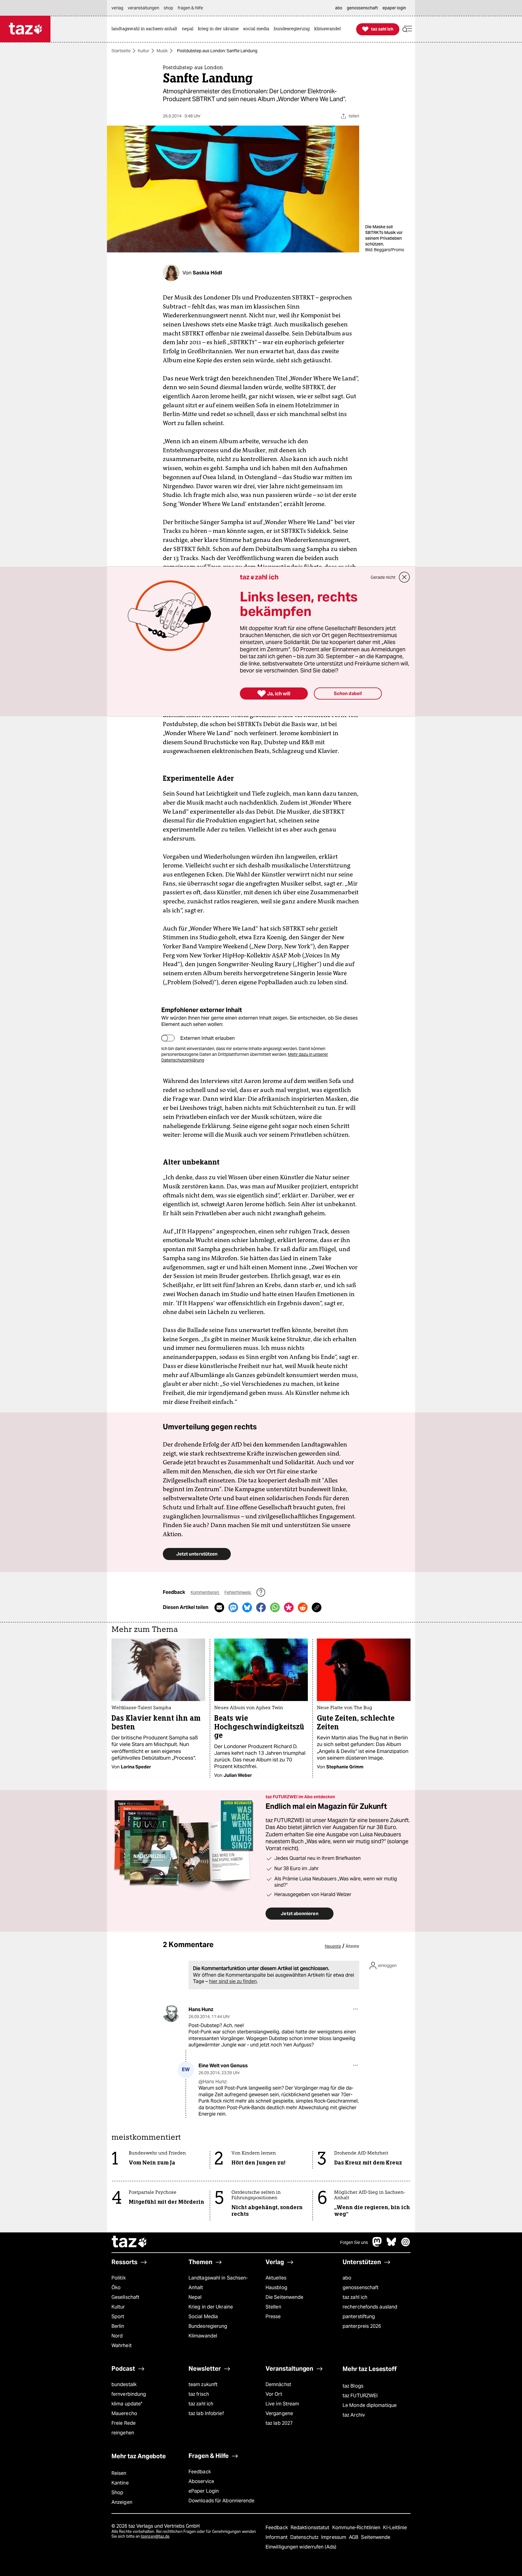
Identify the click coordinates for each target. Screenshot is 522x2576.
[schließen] (404, 577)
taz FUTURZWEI (360, 2396)
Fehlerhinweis (238, 1592)
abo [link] (339, 8)
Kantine (120, 2483)
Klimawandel (203, 2336)
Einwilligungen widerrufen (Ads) (301, 2547)
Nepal (195, 2297)
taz (130, 2242)
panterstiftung (359, 2316)
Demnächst (278, 2384)
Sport (118, 2316)
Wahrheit (122, 2345)
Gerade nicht (383, 577)
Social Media (203, 2316)
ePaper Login (204, 2491)
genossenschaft (361, 2288)
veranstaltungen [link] (143, 8)
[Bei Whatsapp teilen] (275, 1607)
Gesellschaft (125, 2297)
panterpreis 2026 (362, 2326)
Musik (162, 51)
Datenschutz (305, 2537)
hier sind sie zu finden (233, 1981)
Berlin (118, 2326)
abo (347, 2278)
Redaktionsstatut (311, 2528)
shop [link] (168, 8)
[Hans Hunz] (171, 2014)
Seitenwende (376, 2537)
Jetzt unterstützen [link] (197, 1554)
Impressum (334, 2537)
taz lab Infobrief (206, 2413)
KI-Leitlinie (395, 2528)
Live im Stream (282, 2404)
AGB (354, 2537)
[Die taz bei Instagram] (406, 2245)
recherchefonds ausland (370, 2307)
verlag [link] (117, 8)
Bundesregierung (208, 2326)
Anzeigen (122, 2502)
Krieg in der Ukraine (211, 2307)
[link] (146, 29)
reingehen (123, 2433)
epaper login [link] (394, 8)
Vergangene (279, 2413)
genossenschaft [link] (362, 8)
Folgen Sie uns (354, 2242)
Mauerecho (124, 2413)
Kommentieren (205, 1592)
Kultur (143, 51)
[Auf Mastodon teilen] (233, 1607)
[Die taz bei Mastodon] (377, 2245)
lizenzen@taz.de (155, 2536)
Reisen (119, 2473)
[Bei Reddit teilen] (303, 1607)
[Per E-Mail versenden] (219, 1607)
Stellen (273, 2307)
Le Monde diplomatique (370, 2405)
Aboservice (201, 2481)
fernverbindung (129, 2394)
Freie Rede (124, 2423)
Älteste (352, 1946)
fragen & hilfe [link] (190, 8)
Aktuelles (276, 2278)
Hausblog (276, 2288)
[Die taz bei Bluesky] (391, 2245)
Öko (116, 2288)
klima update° (127, 2404)
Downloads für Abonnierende (222, 2501)
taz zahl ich (355, 2297)
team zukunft (203, 2384)
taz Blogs (353, 2386)
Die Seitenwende (284, 2297)
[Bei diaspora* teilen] (289, 1607)
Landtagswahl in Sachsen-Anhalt (218, 2283)
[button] (407, 29)
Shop (117, 2493)
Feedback (200, 2472)
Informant (277, 2537)
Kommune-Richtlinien (357, 2528)
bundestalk (124, 2384)
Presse (273, 2316)
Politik (119, 2278)
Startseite (121, 51)
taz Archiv (354, 2415)
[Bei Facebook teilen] (261, 1607)
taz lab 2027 (279, 2423)
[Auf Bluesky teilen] (247, 1607)
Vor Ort (274, 2394)
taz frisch (199, 2394)
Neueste (333, 1946)
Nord (117, 2336)
